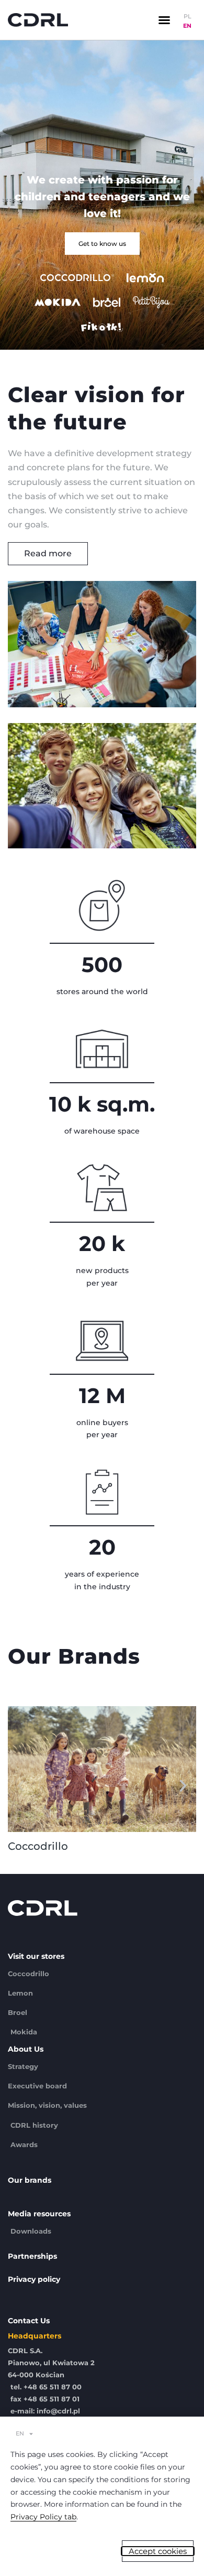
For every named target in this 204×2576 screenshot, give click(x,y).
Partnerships (32, 2256)
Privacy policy (34, 2279)
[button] (164, 20)
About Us (26, 2049)
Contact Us (29, 2321)
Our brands (30, 2180)
